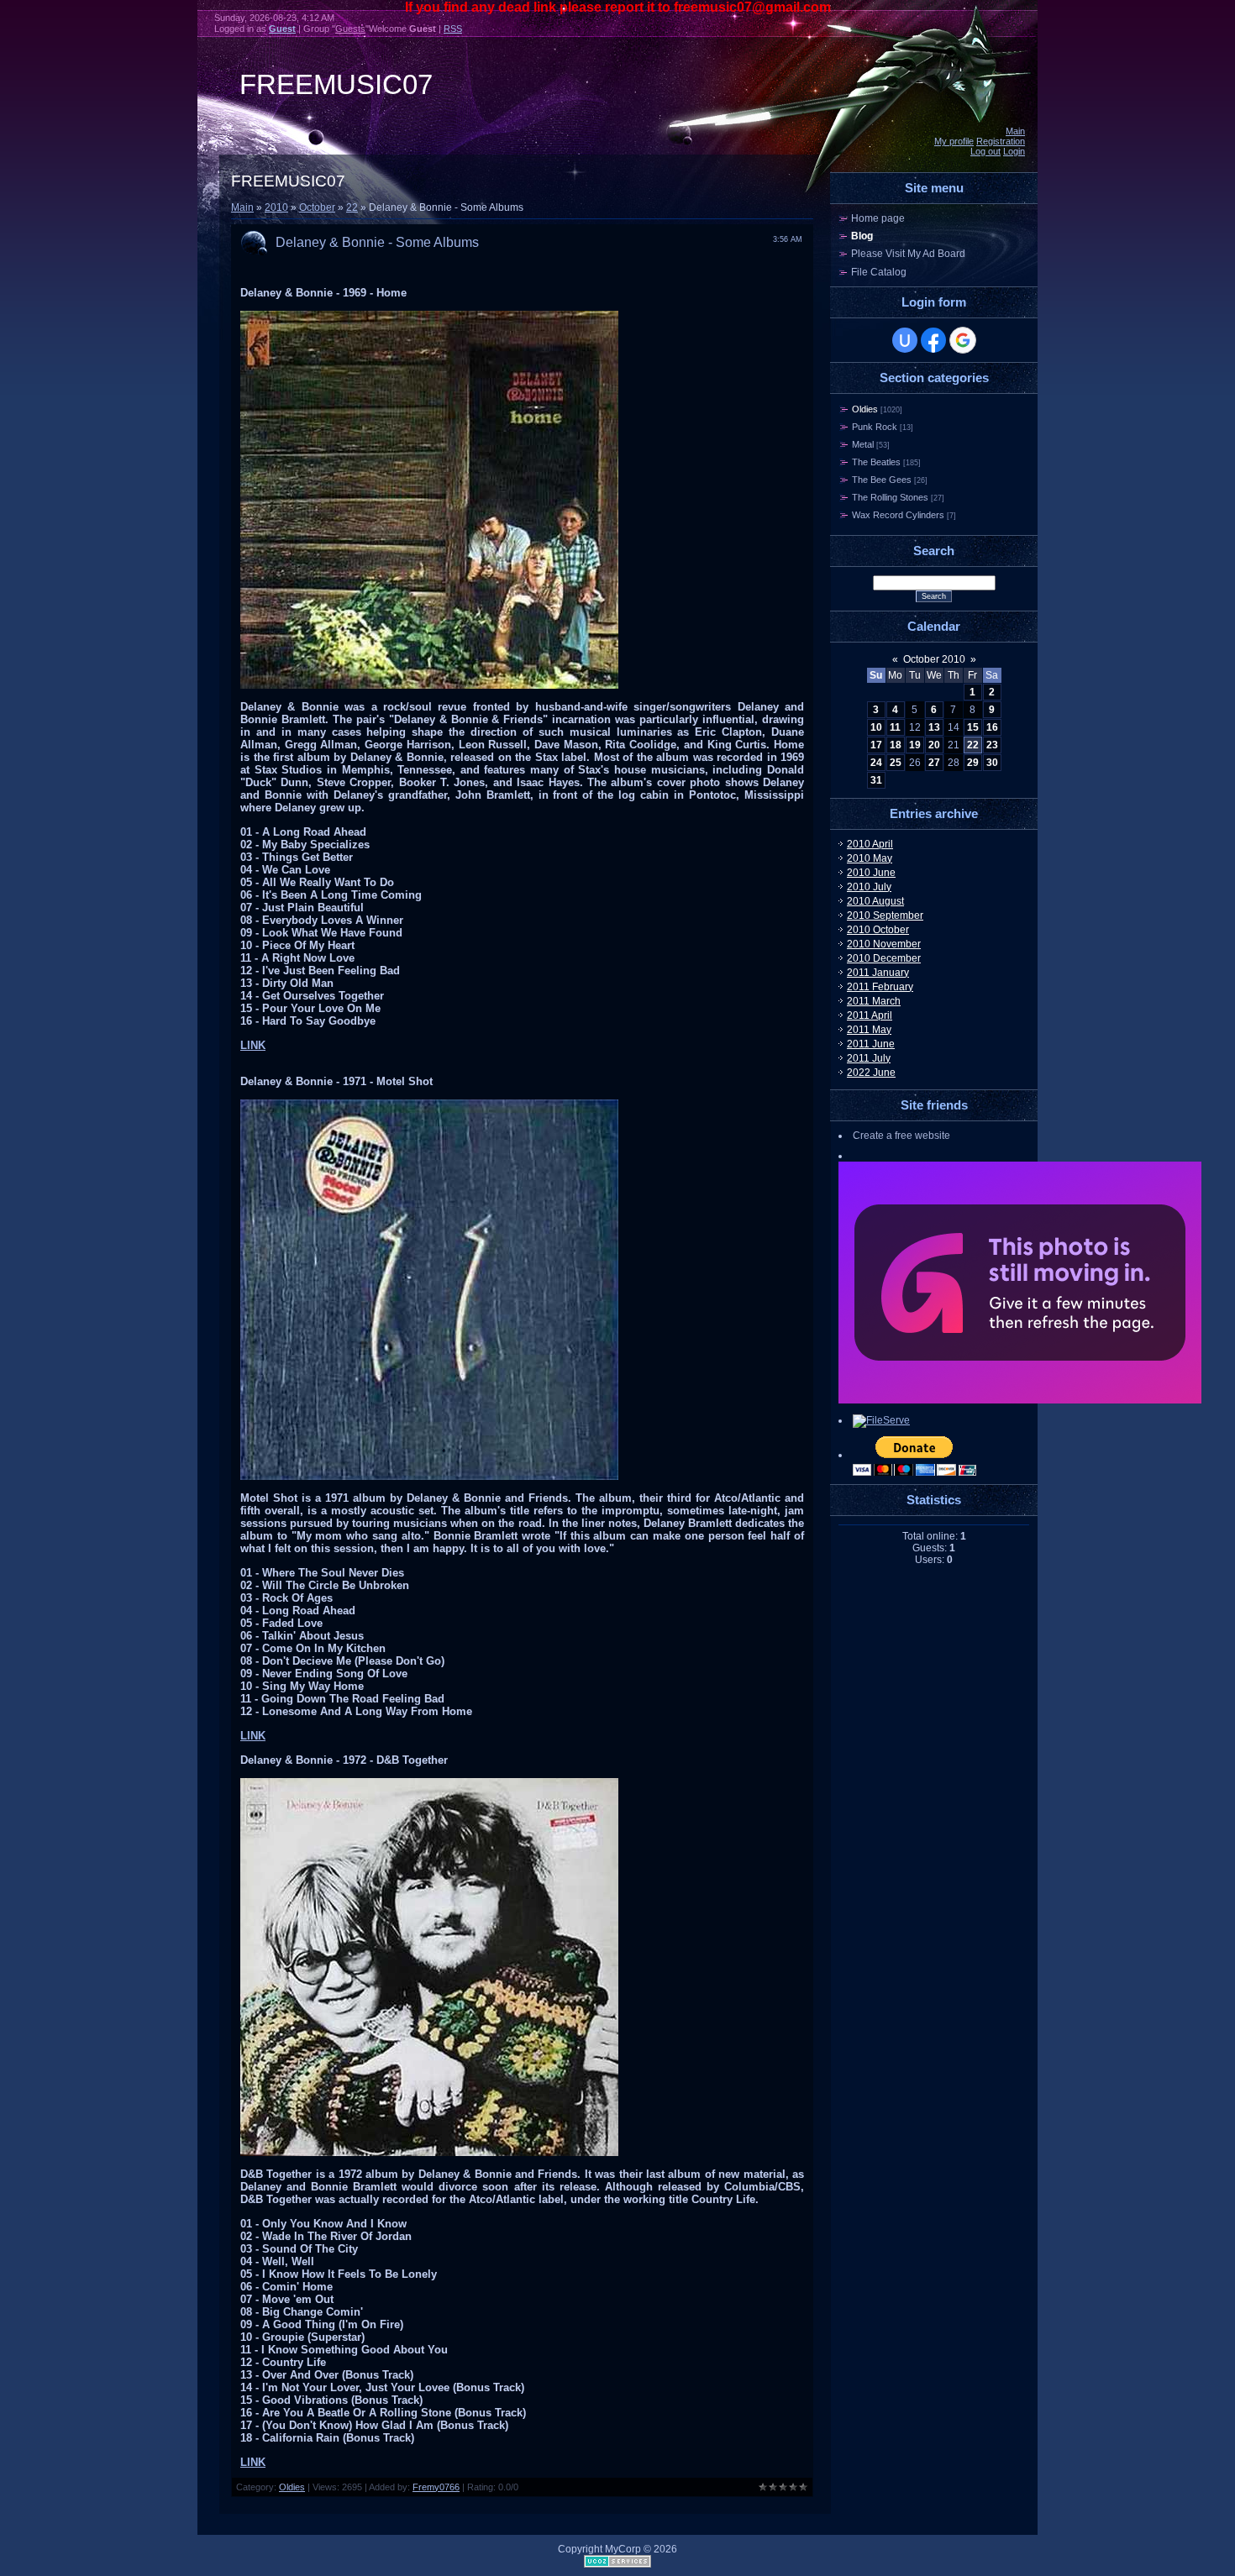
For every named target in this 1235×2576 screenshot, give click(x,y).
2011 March (874, 1001)
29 (973, 763)
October (317, 207)
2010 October (878, 930)
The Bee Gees (882, 480)
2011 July (869, 1058)
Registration (1001, 141)
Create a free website (901, 1136)
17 (876, 745)
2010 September (885, 916)
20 (934, 745)
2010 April (870, 844)
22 (352, 207)
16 (992, 727)
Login (1014, 151)
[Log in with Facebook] (933, 340)
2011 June (871, 1044)
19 (915, 745)
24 (876, 763)
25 (896, 763)
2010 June (871, 873)
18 (896, 745)
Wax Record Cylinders (898, 515)
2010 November (884, 944)
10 (876, 727)
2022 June (871, 1073)
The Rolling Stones (890, 497)
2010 (276, 207)
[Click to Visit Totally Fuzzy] (1020, 1400)
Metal (863, 444)
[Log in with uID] (905, 340)
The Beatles (876, 462)
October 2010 (934, 659)
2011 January (878, 973)
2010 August (875, 901)
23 (992, 745)
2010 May (870, 858)
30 (992, 763)
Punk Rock (875, 427)
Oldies (292, 2487)
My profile (954, 141)
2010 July (869, 887)
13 (934, 727)
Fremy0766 (436, 2487)
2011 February (880, 987)
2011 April (870, 1015)
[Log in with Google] (963, 340)
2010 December (884, 958)
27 (934, 763)
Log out (985, 151)
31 (876, 780)
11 (895, 727)
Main (1015, 131)
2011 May (869, 1030)
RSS (453, 29)
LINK (253, 1045)
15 (973, 727)
